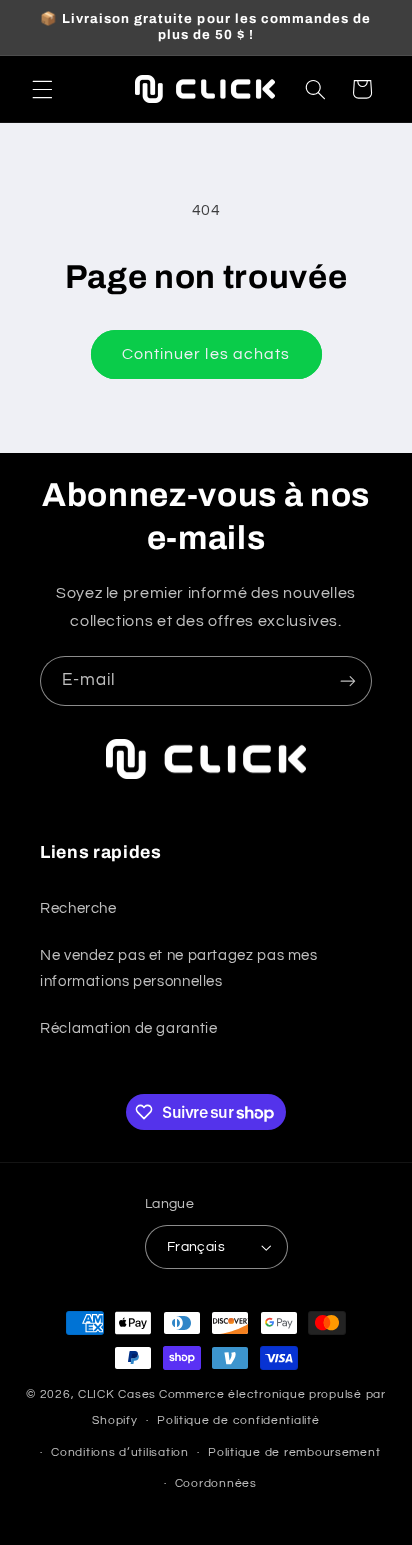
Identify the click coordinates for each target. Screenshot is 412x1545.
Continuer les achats (206, 354)
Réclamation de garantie (129, 1028)
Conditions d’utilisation (120, 1452)
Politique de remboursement (294, 1452)
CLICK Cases (117, 1394)
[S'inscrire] (348, 680)
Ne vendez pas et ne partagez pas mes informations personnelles (179, 968)
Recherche (78, 908)
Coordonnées (216, 1483)
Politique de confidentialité (238, 1420)
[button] (42, 89)
